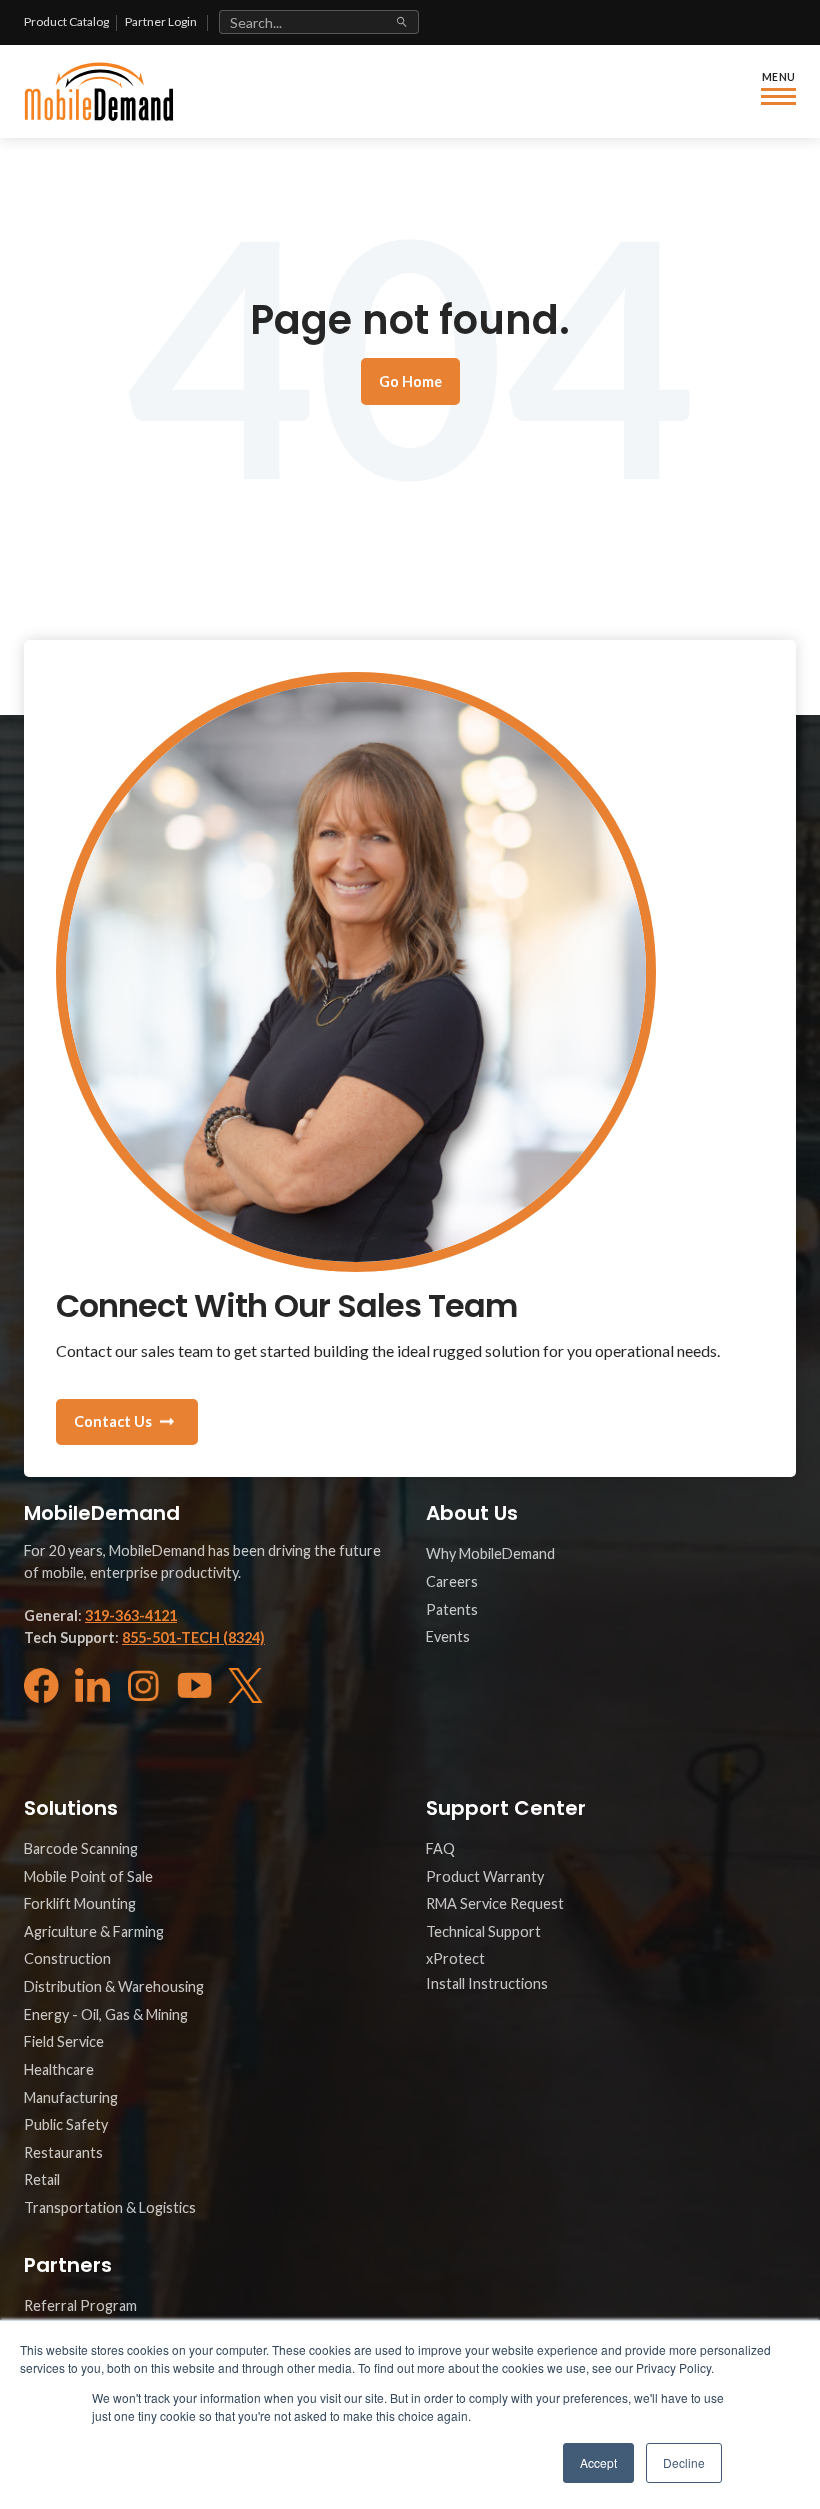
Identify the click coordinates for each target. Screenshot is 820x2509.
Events (448, 1636)
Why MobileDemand (490, 1553)
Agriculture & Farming (94, 1931)
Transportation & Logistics (110, 2207)
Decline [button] (684, 2462)
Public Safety (66, 2124)
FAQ (440, 1848)
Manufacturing (71, 2097)
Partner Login (161, 21)
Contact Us (113, 1421)
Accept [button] (598, 2462)
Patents (452, 1609)
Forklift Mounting (80, 1903)
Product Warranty (485, 1876)
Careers (452, 1581)
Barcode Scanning (81, 1848)
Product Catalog (66, 21)
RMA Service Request (495, 1903)
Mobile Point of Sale (88, 1876)
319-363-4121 (131, 1615)
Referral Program (80, 2305)
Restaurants (63, 2152)
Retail (42, 2179)
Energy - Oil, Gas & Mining (106, 2014)
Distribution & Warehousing (114, 1986)
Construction (67, 1958)
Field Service (64, 2041)
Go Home (410, 381)
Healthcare (59, 2069)
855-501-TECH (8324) (193, 1637)
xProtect (455, 1958)
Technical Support (483, 1931)
